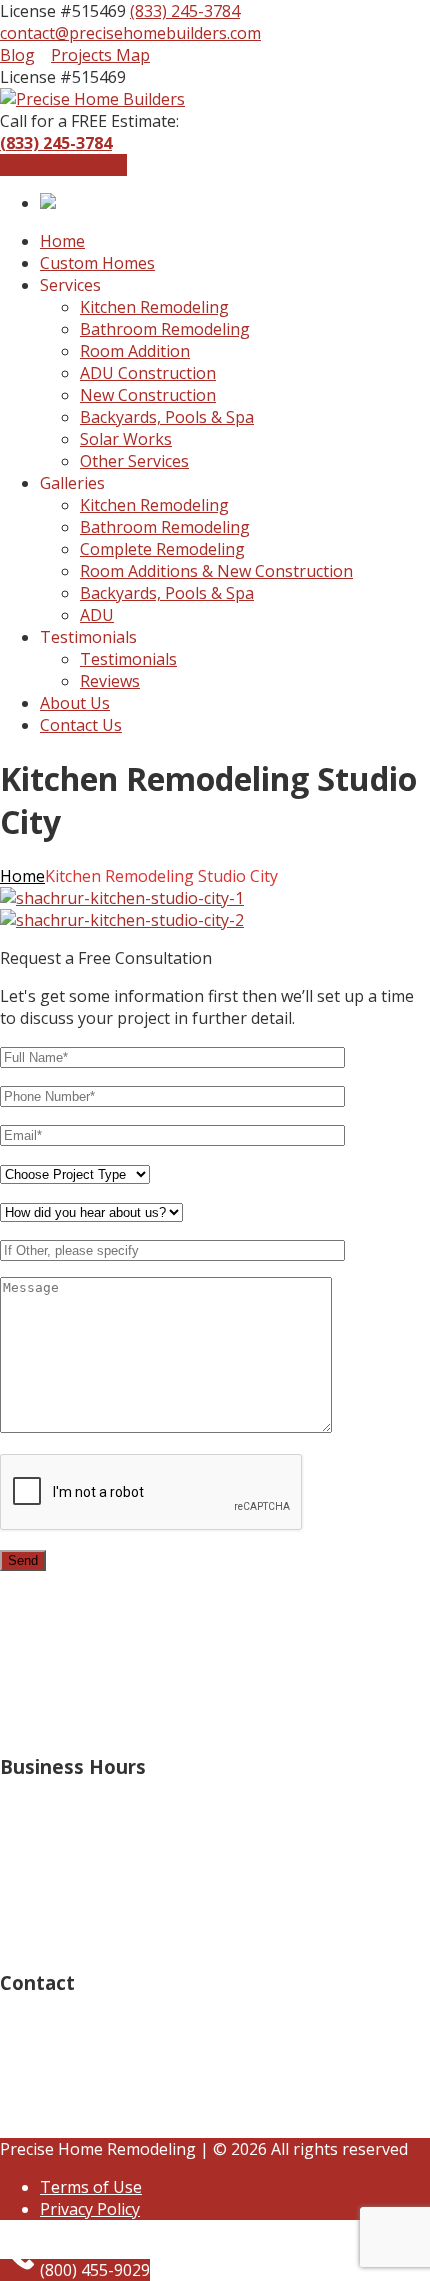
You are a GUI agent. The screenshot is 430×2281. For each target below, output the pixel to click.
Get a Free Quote (63, 165)
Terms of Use (91, 2187)
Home (22, 876)
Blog (17, 55)
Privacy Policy (90, 2209)
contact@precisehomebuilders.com (130, 33)
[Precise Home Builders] (92, 99)
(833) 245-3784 (185, 11)
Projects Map (100, 55)
